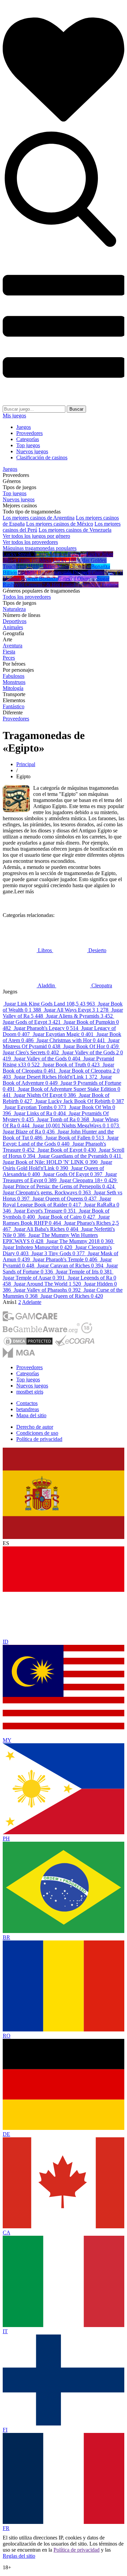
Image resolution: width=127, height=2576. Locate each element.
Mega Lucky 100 (58, 560)
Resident (77, 554)
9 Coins (96, 572)
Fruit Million (30, 566)
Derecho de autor (35, 1427)
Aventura (13, 646)
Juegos (24, 427)
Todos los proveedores (27, 597)
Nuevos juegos (32, 451)
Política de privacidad (39, 1439)
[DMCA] (28, 1344)
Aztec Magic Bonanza (67, 566)
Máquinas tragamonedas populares (40, 548)
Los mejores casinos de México (60, 524)
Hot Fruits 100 (24, 560)
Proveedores (29, 433)
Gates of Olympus (77, 579)
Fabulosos (14, 676)
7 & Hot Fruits (58, 585)
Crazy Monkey (52, 554)
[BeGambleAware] (41, 1331)
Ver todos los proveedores (30, 542)
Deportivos (15, 621)
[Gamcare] (30, 1319)
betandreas (28, 1409)
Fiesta (9, 652)
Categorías (28, 439)
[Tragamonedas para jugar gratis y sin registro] (63, 402)
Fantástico (14, 706)
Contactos (27, 1403)
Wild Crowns (28, 585)
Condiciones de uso (37, 1433)
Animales (13, 627)
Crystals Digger (71, 572)
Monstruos (14, 682)
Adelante (32, 1302)
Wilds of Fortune (101, 585)
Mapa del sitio (31, 1415)
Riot (78, 585)
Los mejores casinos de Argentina (39, 518)
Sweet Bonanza (41, 579)
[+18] (87, 1331)
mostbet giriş (30, 1392)
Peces (9, 658)
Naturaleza (14, 609)
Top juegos (28, 445)
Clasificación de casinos (42, 457)
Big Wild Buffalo (36, 572)
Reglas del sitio (19, 2556)
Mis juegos (14, 416)
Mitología (13, 688)
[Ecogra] (75, 1344)
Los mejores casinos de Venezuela (75, 530)
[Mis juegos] (63, 128)
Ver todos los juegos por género (36, 536)
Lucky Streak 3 (19, 554)
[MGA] (19, 1356)
